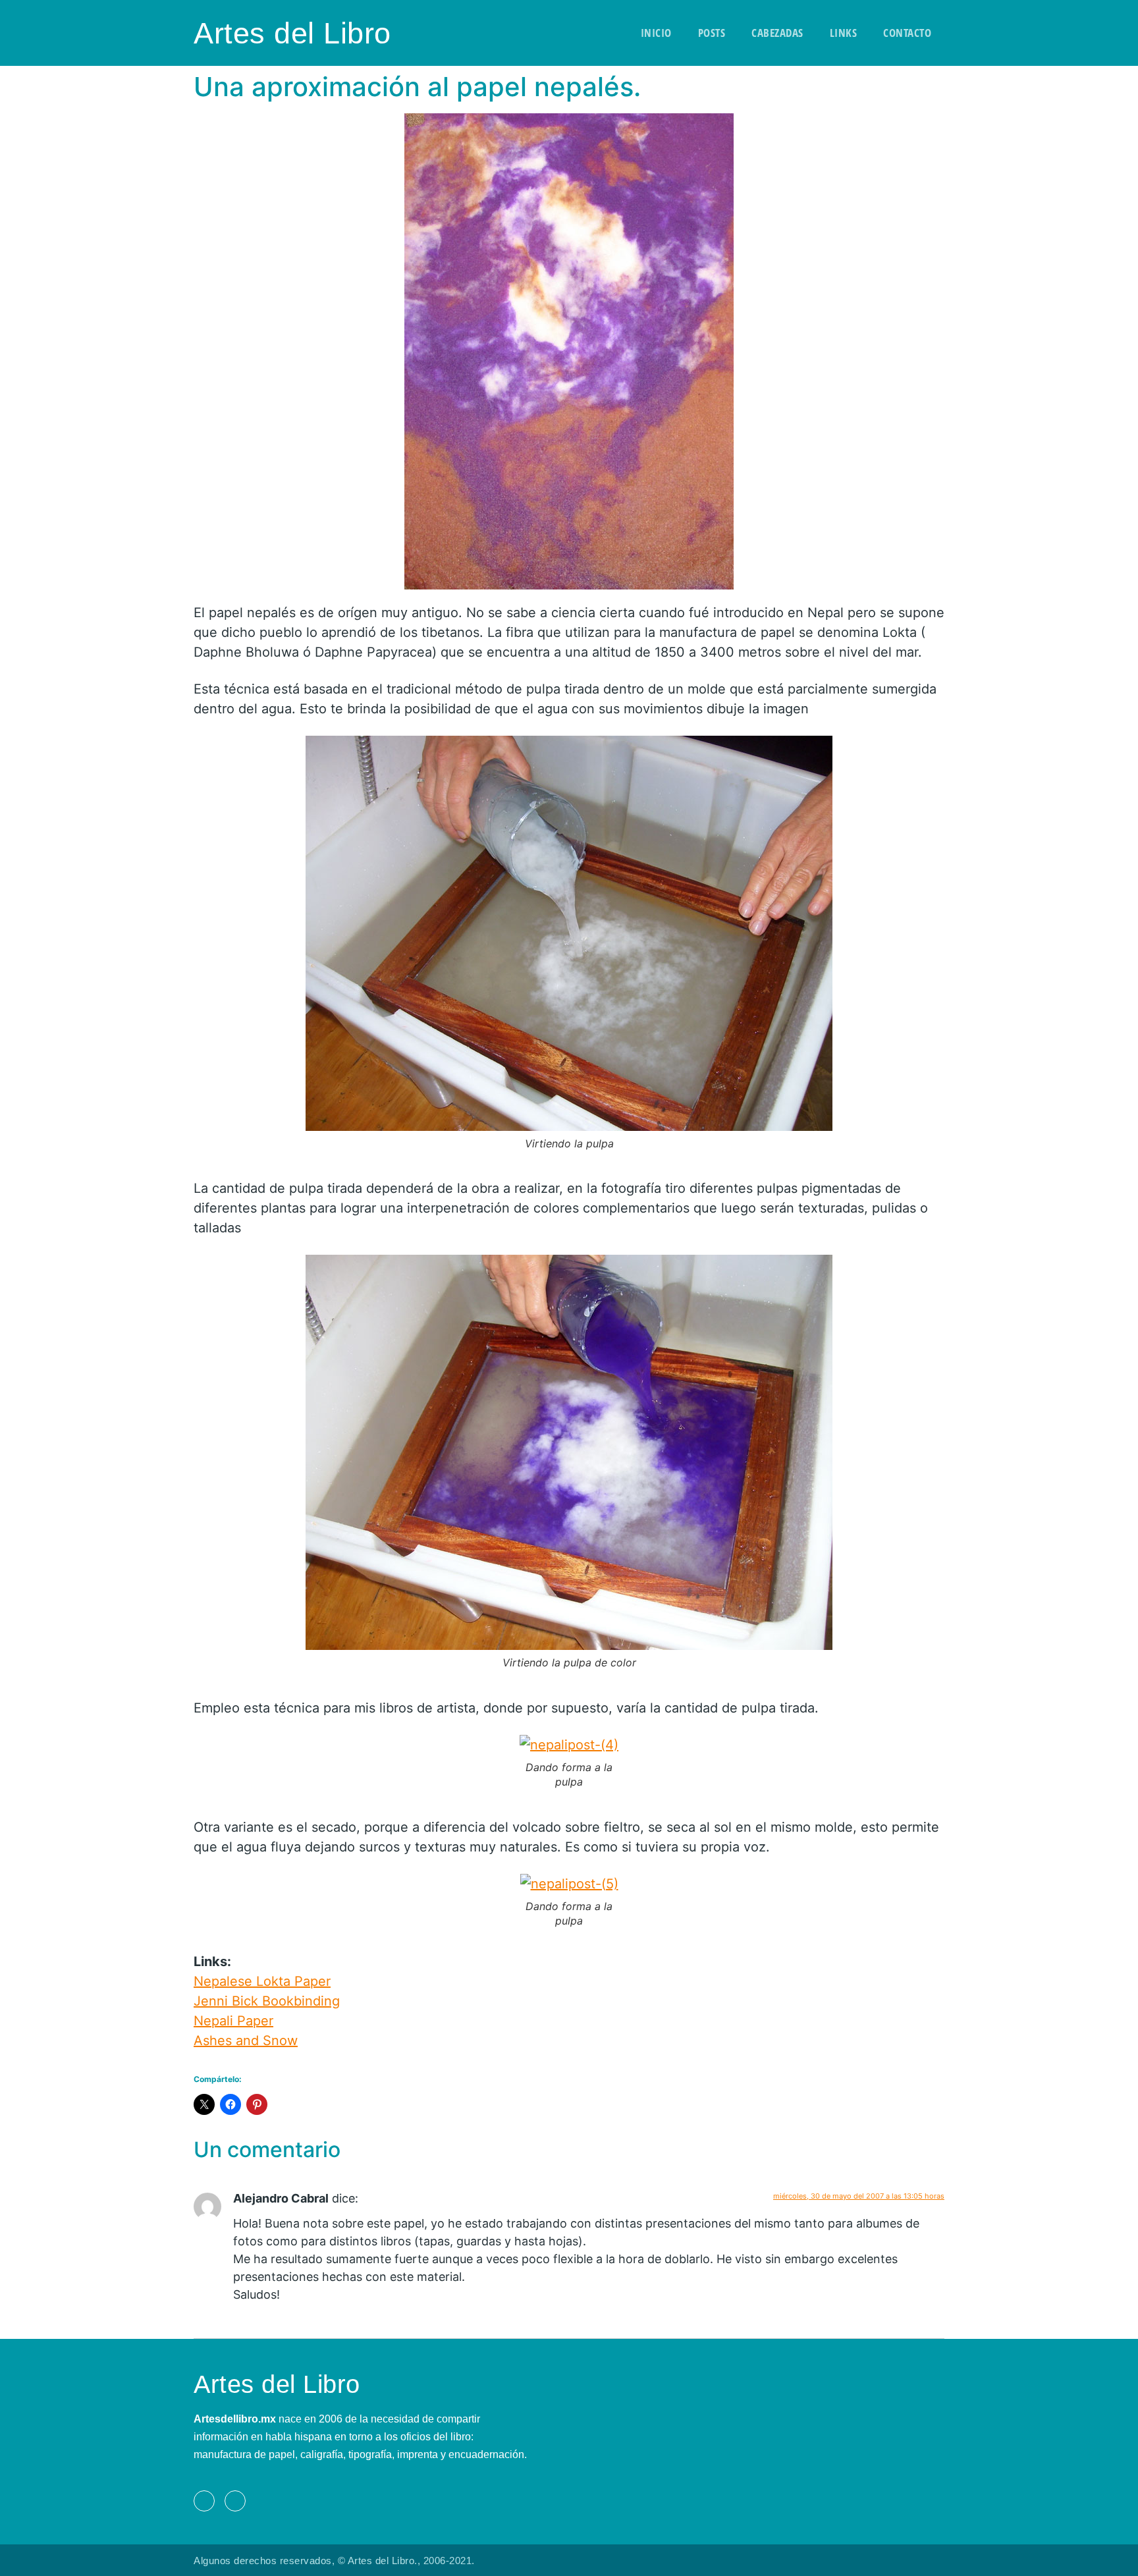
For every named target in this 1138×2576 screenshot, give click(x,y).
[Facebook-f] (204, 2501)
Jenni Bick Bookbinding (267, 2001)
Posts (712, 33)
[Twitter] (235, 2501)
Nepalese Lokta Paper (262, 1981)
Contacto (907, 33)
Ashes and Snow (246, 2041)
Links (844, 33)
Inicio (656, 33)
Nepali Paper (233, 2021)
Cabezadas (777, 33)
